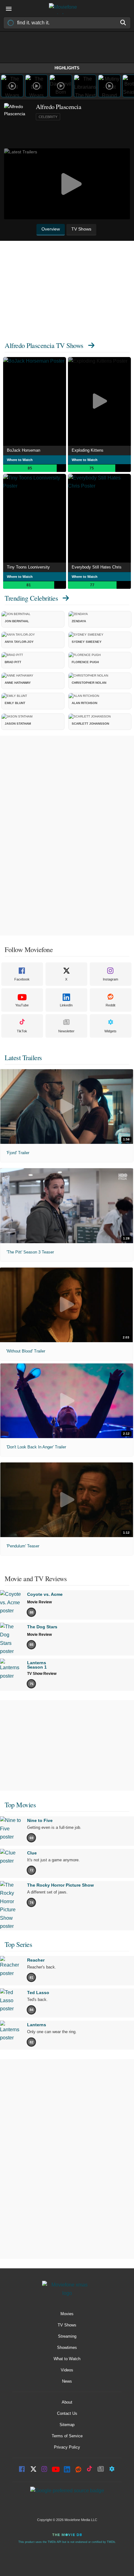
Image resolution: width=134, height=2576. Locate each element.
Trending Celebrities (31, 598)
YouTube (22, 1005)
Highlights (67, 68)
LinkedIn (66, 1005)
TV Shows (67, 2325)
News (67, 2381)
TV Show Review (42, 1674)
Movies (67, 2314)
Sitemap (67, 2425)
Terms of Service (67, 2436)
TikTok (22, 1031)
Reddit (110, 1005)
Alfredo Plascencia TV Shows (44, 345)
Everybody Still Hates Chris (97, 567)
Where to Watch (20, 460)
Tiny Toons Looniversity (28, 567)
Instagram (110, 979)
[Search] (123, 22)
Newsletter (66, 1031)
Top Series (18, 1944)
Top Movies (20, 1805)
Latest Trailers (23, 1057)
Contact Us (67, 2413)
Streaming (67, 2336)
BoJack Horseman (24, 450)
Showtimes (67, 2348)
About (67, 2402)
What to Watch (67, 2359)
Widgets (110, 1031)
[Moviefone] (67, 9)
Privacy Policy (67, 2447)
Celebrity (48, 117)
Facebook (22, 979)
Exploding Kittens (88, 450)
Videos (67, 2370)
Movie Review (39, 1602)
